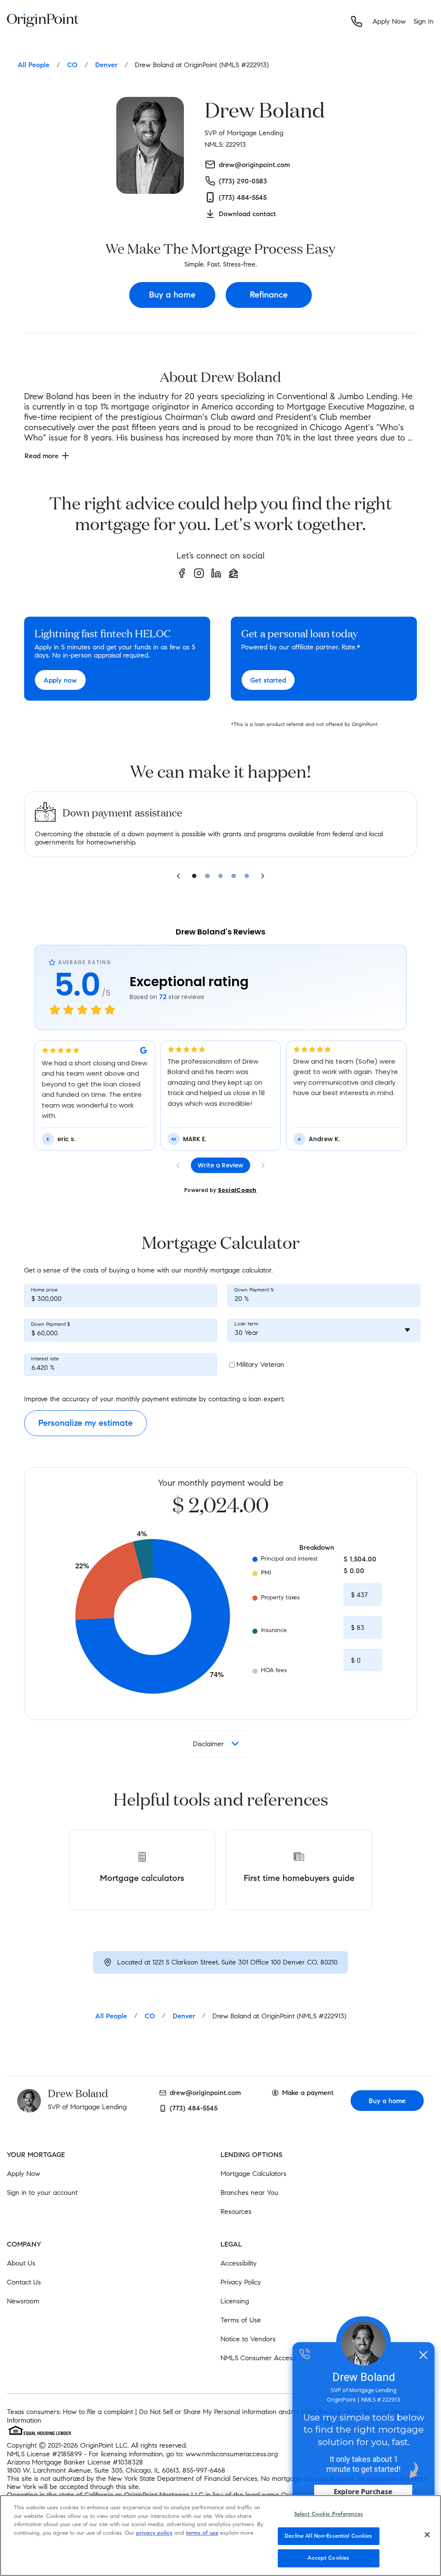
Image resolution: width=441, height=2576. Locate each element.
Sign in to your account (42, 2193)
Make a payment (308, 2093)
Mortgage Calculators (253, 2174)
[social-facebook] (182, 573)
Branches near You (249, 2193)
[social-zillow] (233, 573)
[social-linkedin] (216, 573)
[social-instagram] (199, 573)
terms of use (202, 2533)
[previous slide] (178, 876)
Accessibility (239, 2263)
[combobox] (324, 1330)
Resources (236, 2211)
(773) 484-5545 (194, 2108)
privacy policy (154, 2533)
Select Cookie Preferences (329, 2514)
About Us (21, 2263)
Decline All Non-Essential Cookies (328, 2536)
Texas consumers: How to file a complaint (70, 2412)
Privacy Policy (241, 2282)
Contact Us (24, 2282)
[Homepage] (43, 22)
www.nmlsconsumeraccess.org (232, 2454)
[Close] (427, 2535)
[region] (220, 2536)
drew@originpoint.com (205, 2093)
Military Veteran (260, 1364)
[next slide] (263, 876)
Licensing (235, 2301)
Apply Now (23, 2174)
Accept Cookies (328, 2558)
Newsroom (23, 2301)
